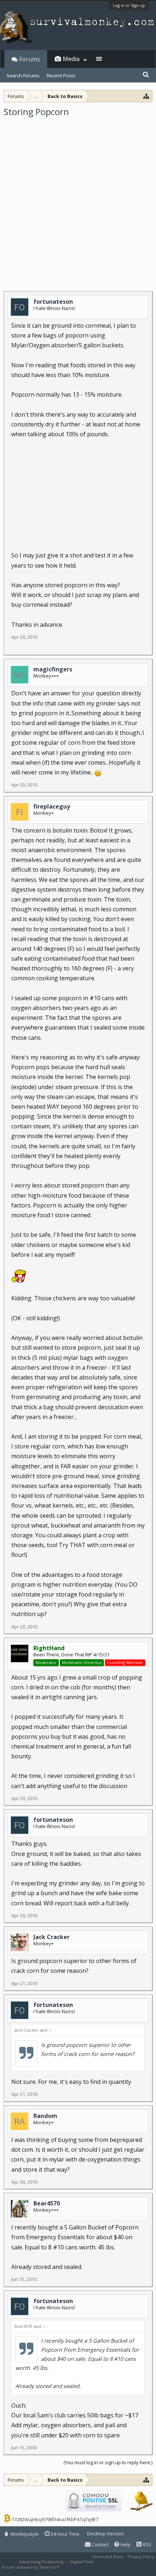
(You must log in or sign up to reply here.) (108, 2462)
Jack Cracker (52, 1937)
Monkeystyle (24, 2534)
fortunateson (53, 302)
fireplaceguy (52, 806)
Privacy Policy (141, 2557)
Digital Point (82, 2562)
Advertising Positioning (41, 2562)
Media (71, 59)
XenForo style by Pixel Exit (86, 2567)
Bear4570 (47, 2203)
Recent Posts (61, 75)
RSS (146, 2544)
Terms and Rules (107, 2557)
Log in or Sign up (129, 5)
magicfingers (53, 669)
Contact (100, 2544)
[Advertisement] (78, 199)
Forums (30, 59)
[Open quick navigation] (146, 96)
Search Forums (23, 75)
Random (45, 2116)
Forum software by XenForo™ (31, 2567)
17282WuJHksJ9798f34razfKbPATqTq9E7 (55, 2519)
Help (125, 2544)
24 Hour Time (65, 2534)
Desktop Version (105, 2534)
